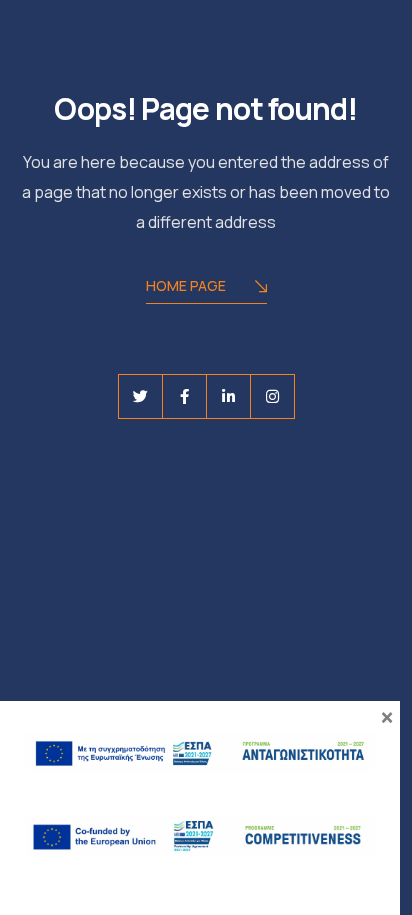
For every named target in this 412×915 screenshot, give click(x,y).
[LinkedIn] (228, 396)
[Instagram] (272, 396)
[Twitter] (140, 396)
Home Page (186, 285)
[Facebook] (184, 396)
